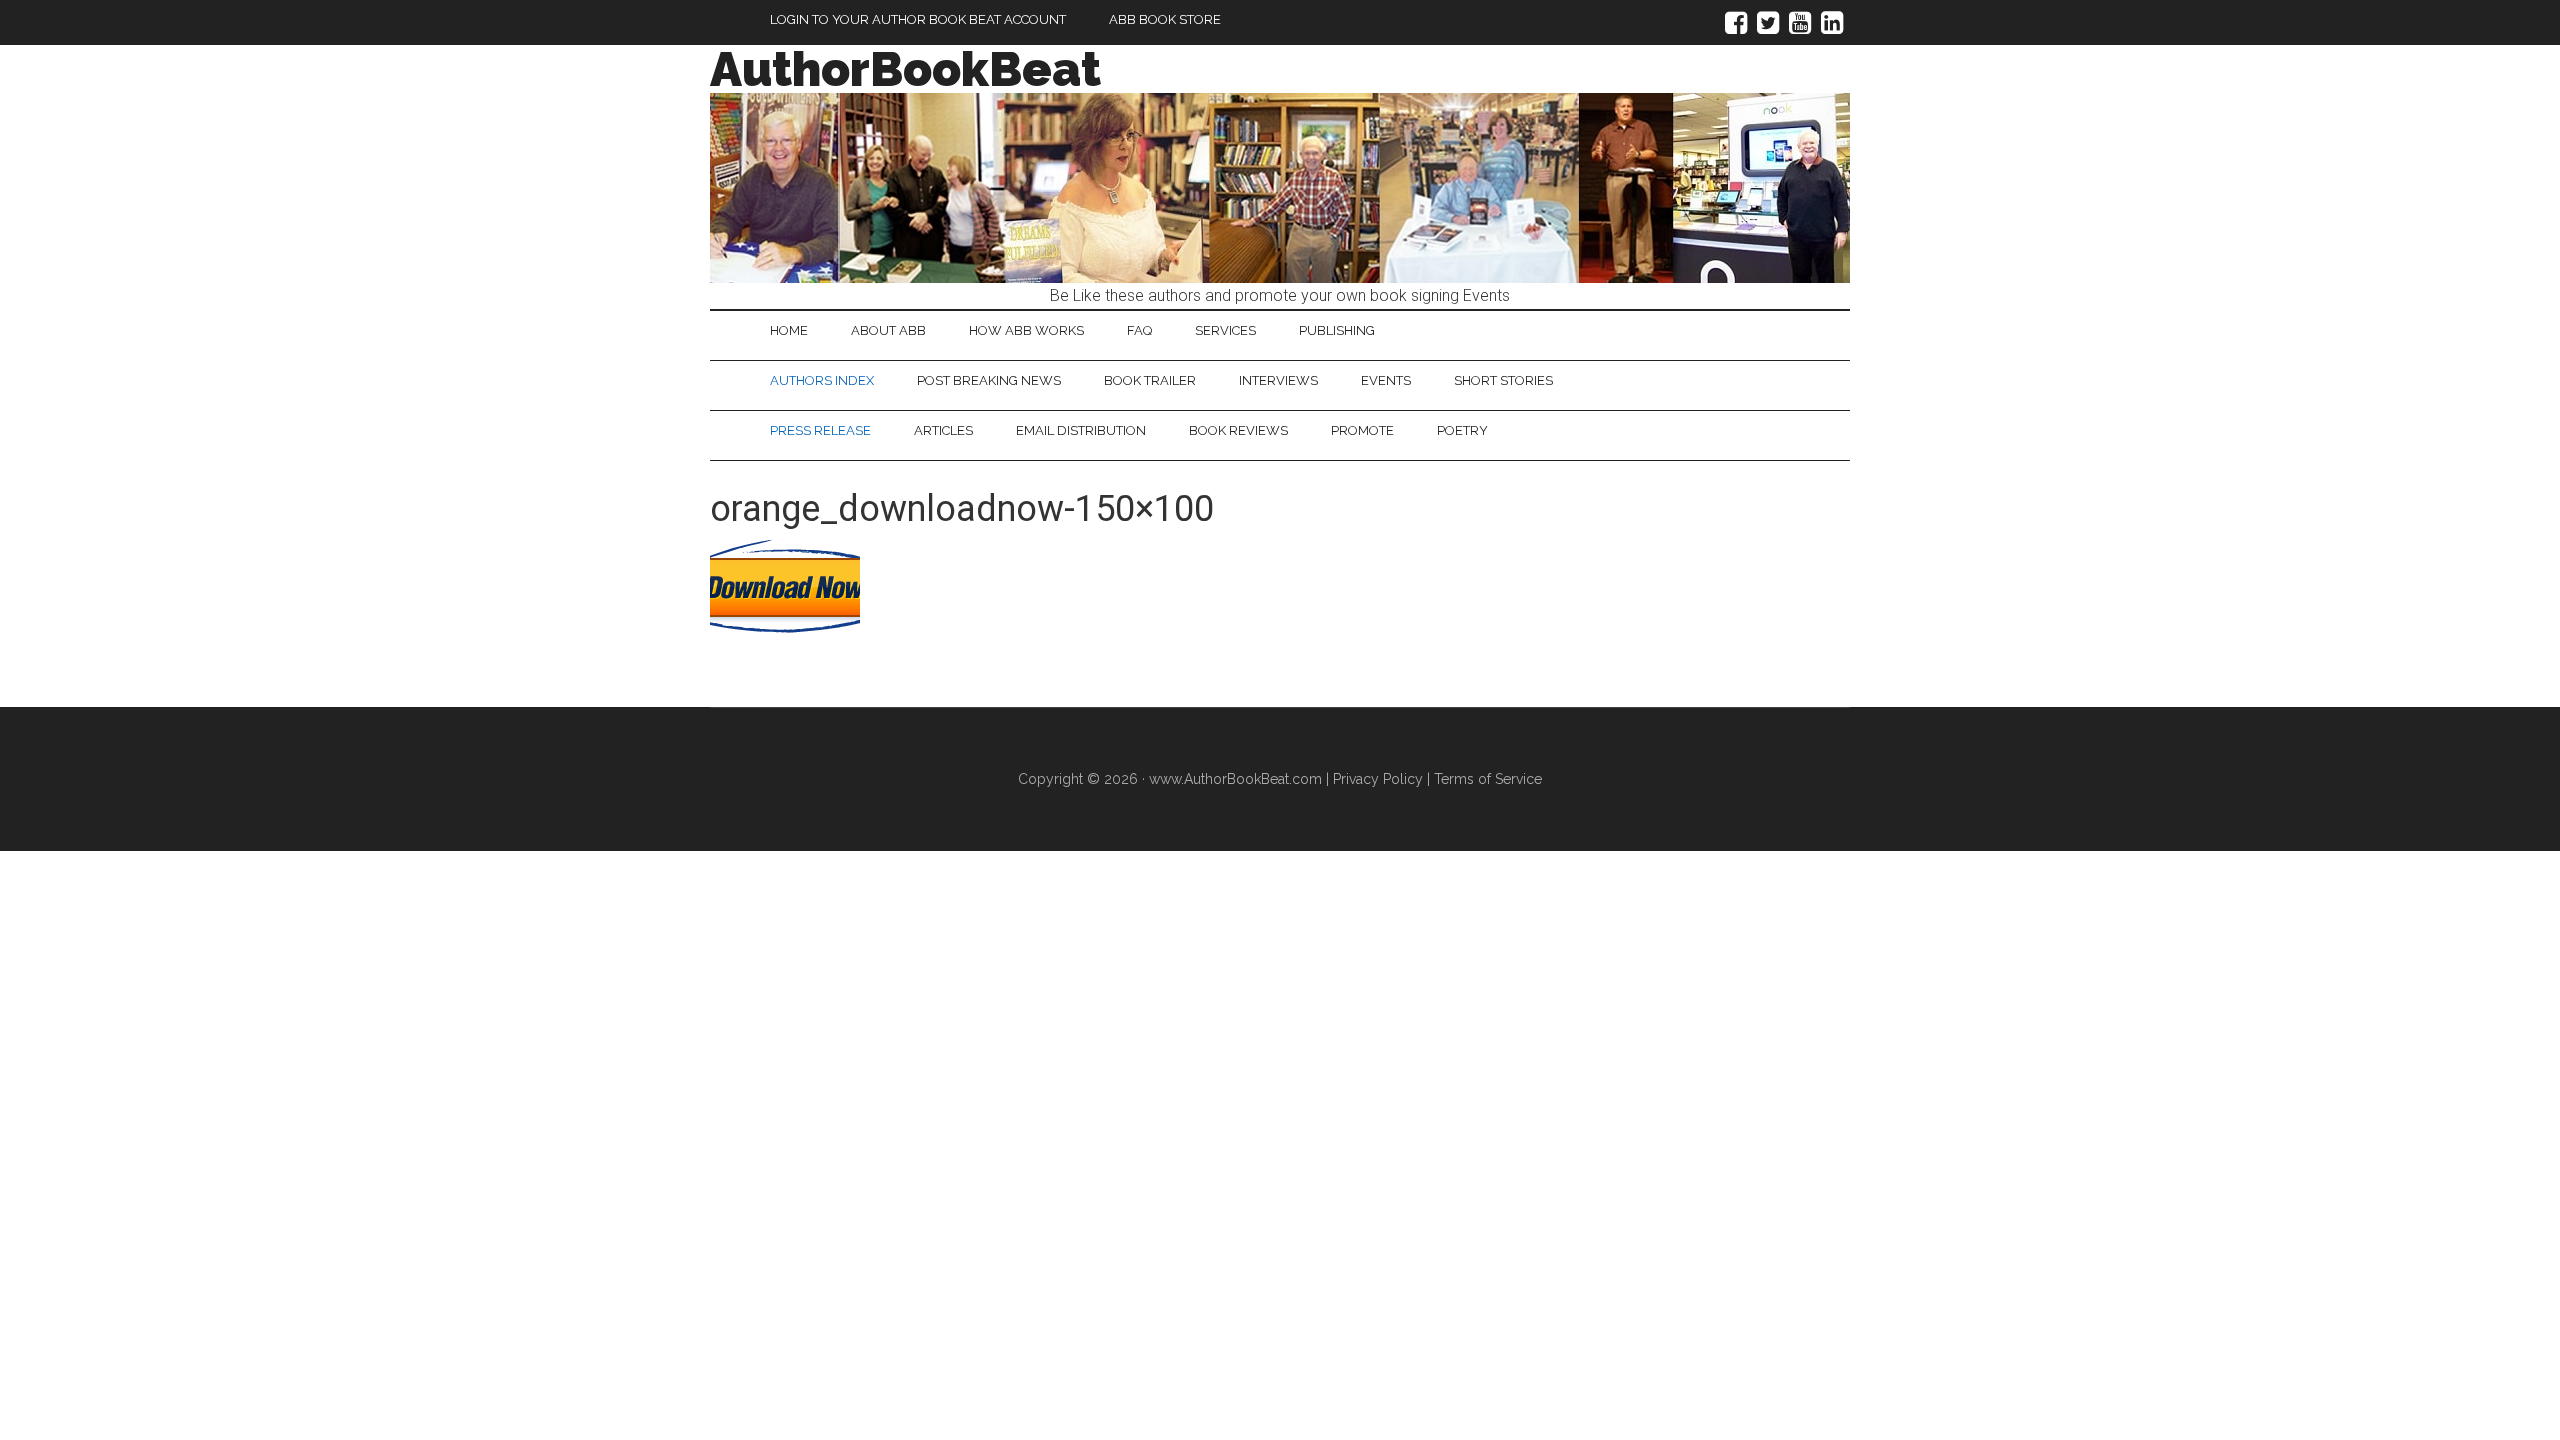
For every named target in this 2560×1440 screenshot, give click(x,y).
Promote (1362, 430)
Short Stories (1503, 380)
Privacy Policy (1378, 779)
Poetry (1462, 430)
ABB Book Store (1165, 19)
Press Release (820, 430)
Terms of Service (1488, 779)
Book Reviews (1238, 430)
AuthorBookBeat (905, 69)
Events (1386, 380)
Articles (943, 430)
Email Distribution (1081, 430)
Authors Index (822, 380)
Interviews (1278, 380)
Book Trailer (1150, 380)
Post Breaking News (989, 380)
